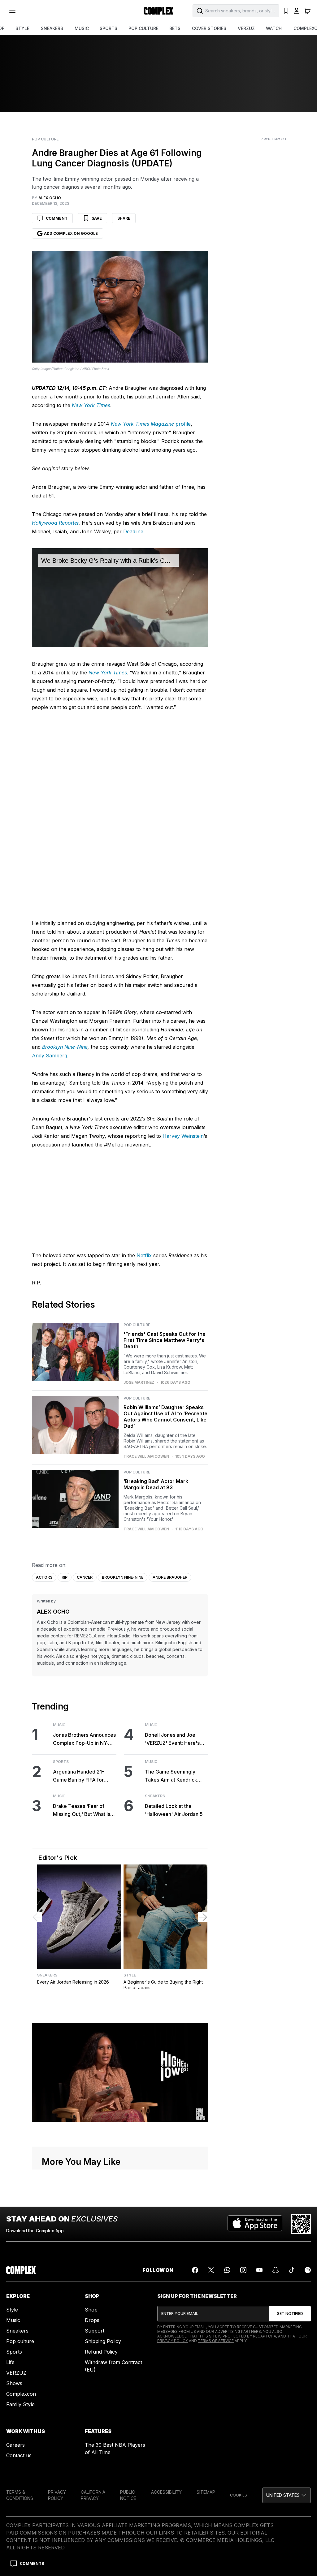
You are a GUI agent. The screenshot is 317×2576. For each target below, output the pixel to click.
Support (95, 2331)
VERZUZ (246, 28)
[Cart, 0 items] (307, 11)
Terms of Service (216, 2341)
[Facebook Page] (195, 2270)
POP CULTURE (143, 28)
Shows (14, 2383)
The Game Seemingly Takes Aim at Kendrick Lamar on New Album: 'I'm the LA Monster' (176, 1776)
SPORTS (109, 28)
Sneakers (155, 1796)
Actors (44, 1577)
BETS (175, 28)
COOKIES (239, 2495)
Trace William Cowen (146, 1456)
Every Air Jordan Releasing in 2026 (73, 1982)
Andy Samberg (50, 1056)
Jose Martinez (139, 1383)
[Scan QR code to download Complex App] (301, 2224)
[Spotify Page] (308, 2270)
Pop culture (20, 2341)
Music (59, 1725)
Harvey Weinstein (183, 1136)
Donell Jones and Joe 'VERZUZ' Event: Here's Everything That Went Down (172, 1739)
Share (124, 218)
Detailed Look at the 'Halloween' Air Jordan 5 (174, 1810)
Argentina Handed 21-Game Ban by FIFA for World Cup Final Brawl (79, 1776)
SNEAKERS (52, 28)
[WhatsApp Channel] (227, 2270)
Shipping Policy (103, 2341)
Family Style (20, 2404)
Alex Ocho (53, 1612)
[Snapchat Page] (276, 2270)
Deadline (133, 531)
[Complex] (158, 11)
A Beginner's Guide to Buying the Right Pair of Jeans (163, 1985)
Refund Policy (101, 2352)
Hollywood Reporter (55, 523)
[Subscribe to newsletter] (290, 2314)
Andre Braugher (170, 1577)
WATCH (274, 28)
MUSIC (82, 28)
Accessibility (166, 2492)
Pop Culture (45, 139)
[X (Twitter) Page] (211, 2270)
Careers (15, 2445)
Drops (92, 2320)
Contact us (19, 2455)
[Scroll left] (37, 1917)
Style (130, 1975)
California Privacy (93, 2495)
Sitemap (206, 2492)
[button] (287, 2495)
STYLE (22, 28)
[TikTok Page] (292, 2270)
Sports (61, 1762)
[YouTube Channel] (259, 2270)
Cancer (85, 1577)
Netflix (144, 1255)
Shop (91, 2310)
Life (10, 2362)
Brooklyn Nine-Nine (65, 1047)
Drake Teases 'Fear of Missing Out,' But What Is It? (82, 1811)
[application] (120, 598)
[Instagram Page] (243, 2270)
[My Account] (297, 11)
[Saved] (286, 11)
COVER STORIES (209, 28)
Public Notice (128, 2495)
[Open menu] (12, 11)
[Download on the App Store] (255, 2224)
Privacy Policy (173, 2341)
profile (183, 424)
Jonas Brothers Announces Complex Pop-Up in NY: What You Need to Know (84, 1739)
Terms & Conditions (20, 2495)
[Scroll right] (203, 1917)
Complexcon (21, 2394)
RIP (65, 1577)
